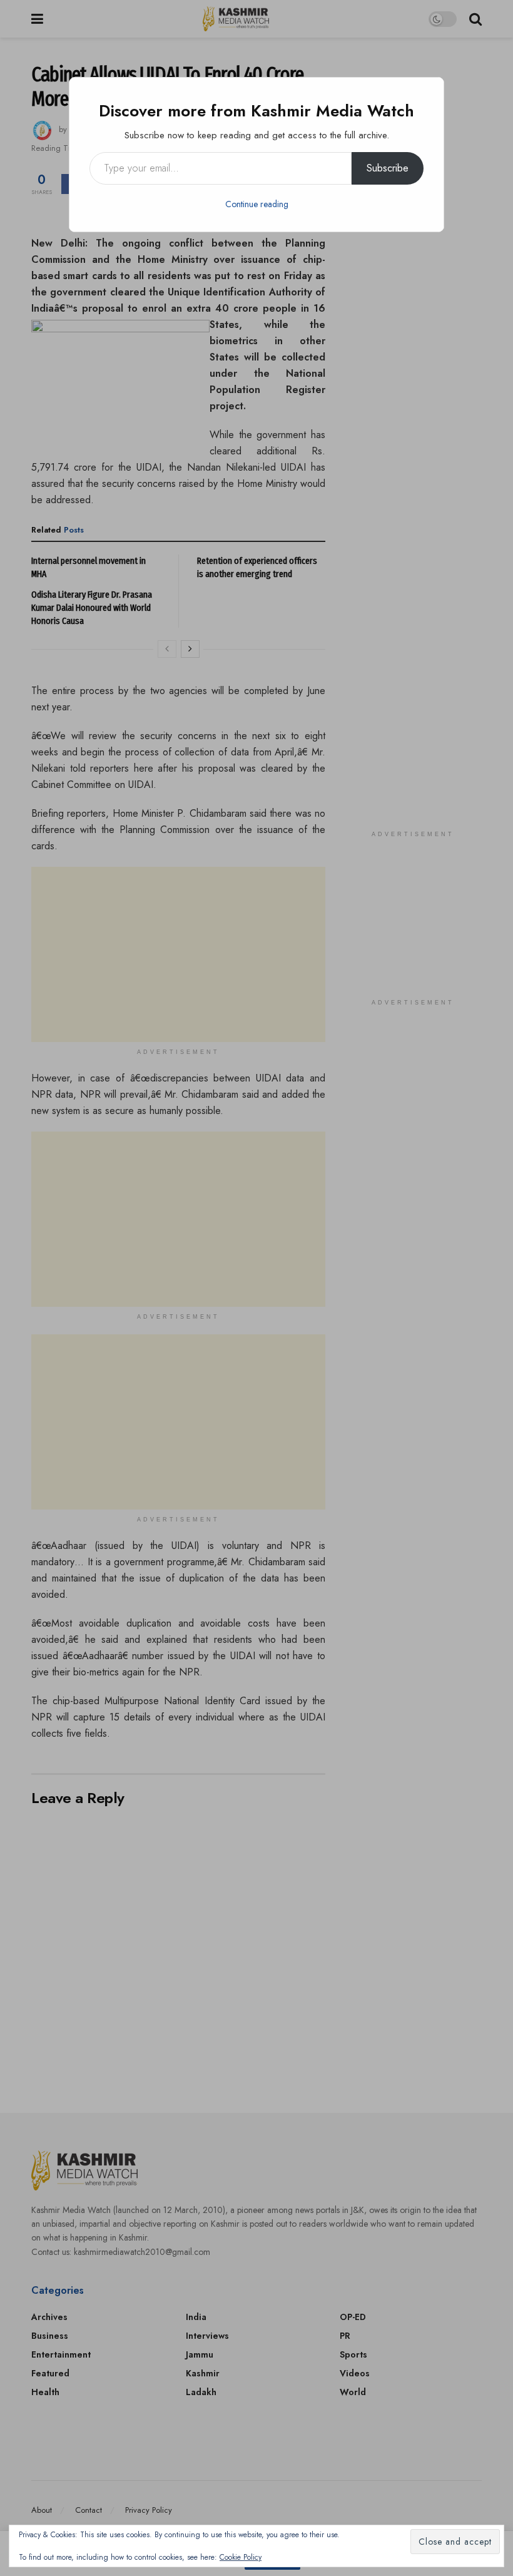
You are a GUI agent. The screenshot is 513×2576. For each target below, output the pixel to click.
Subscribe (388, 168)
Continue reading (257, 204)
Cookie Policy (241, 2557)
